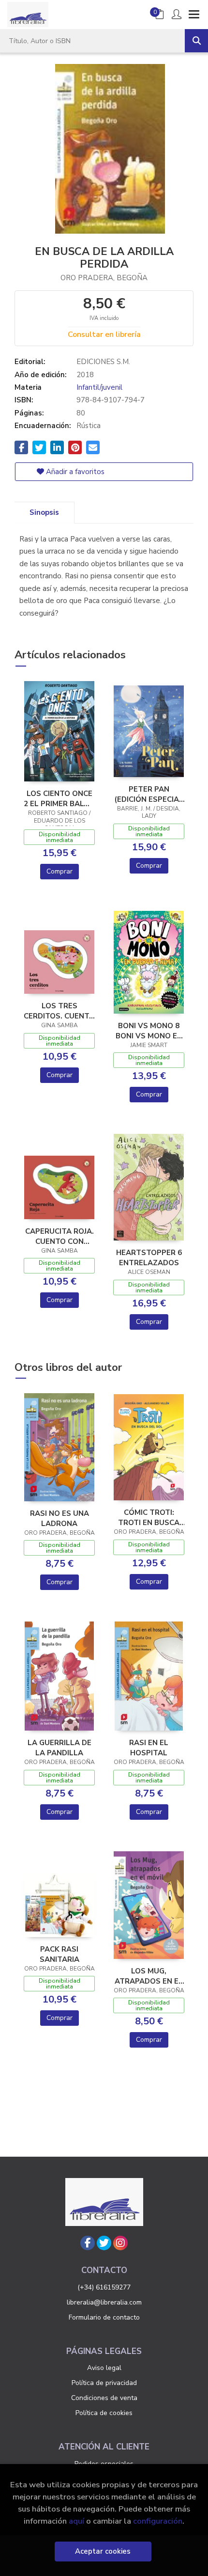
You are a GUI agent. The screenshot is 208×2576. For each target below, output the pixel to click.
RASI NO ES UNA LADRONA (59, 1518)
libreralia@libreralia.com (104, 2302)
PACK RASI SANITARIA (59, 1954)
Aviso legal (104, 2368)
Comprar (59, 871)
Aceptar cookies (103, 2551)
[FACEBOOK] (88, 2243)
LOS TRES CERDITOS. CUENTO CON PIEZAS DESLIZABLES (59, 1011)
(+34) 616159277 (104, 2287)
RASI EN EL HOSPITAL (149, 1748)
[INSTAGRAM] (120, 2243)
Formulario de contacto (104, 2317)
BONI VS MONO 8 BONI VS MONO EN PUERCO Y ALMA (149, 1031)
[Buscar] (196, 41)
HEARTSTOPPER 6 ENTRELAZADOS (149, 1257)
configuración (158, 2521)
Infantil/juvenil (99, 387)
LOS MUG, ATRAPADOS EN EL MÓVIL (149, 1976)
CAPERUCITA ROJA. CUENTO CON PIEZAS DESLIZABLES (59, 1236)
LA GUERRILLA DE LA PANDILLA (59, 1748)
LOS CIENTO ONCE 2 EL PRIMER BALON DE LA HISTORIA (59, 798)
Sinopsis (44, 512)
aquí (76, 2521)
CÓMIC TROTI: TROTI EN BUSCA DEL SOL (149, 1517)
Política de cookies (104, 2413)
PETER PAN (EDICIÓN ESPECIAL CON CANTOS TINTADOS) (149, 794)
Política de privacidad (104, 2383)
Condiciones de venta (104, 2398)
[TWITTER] (104, 2243)
